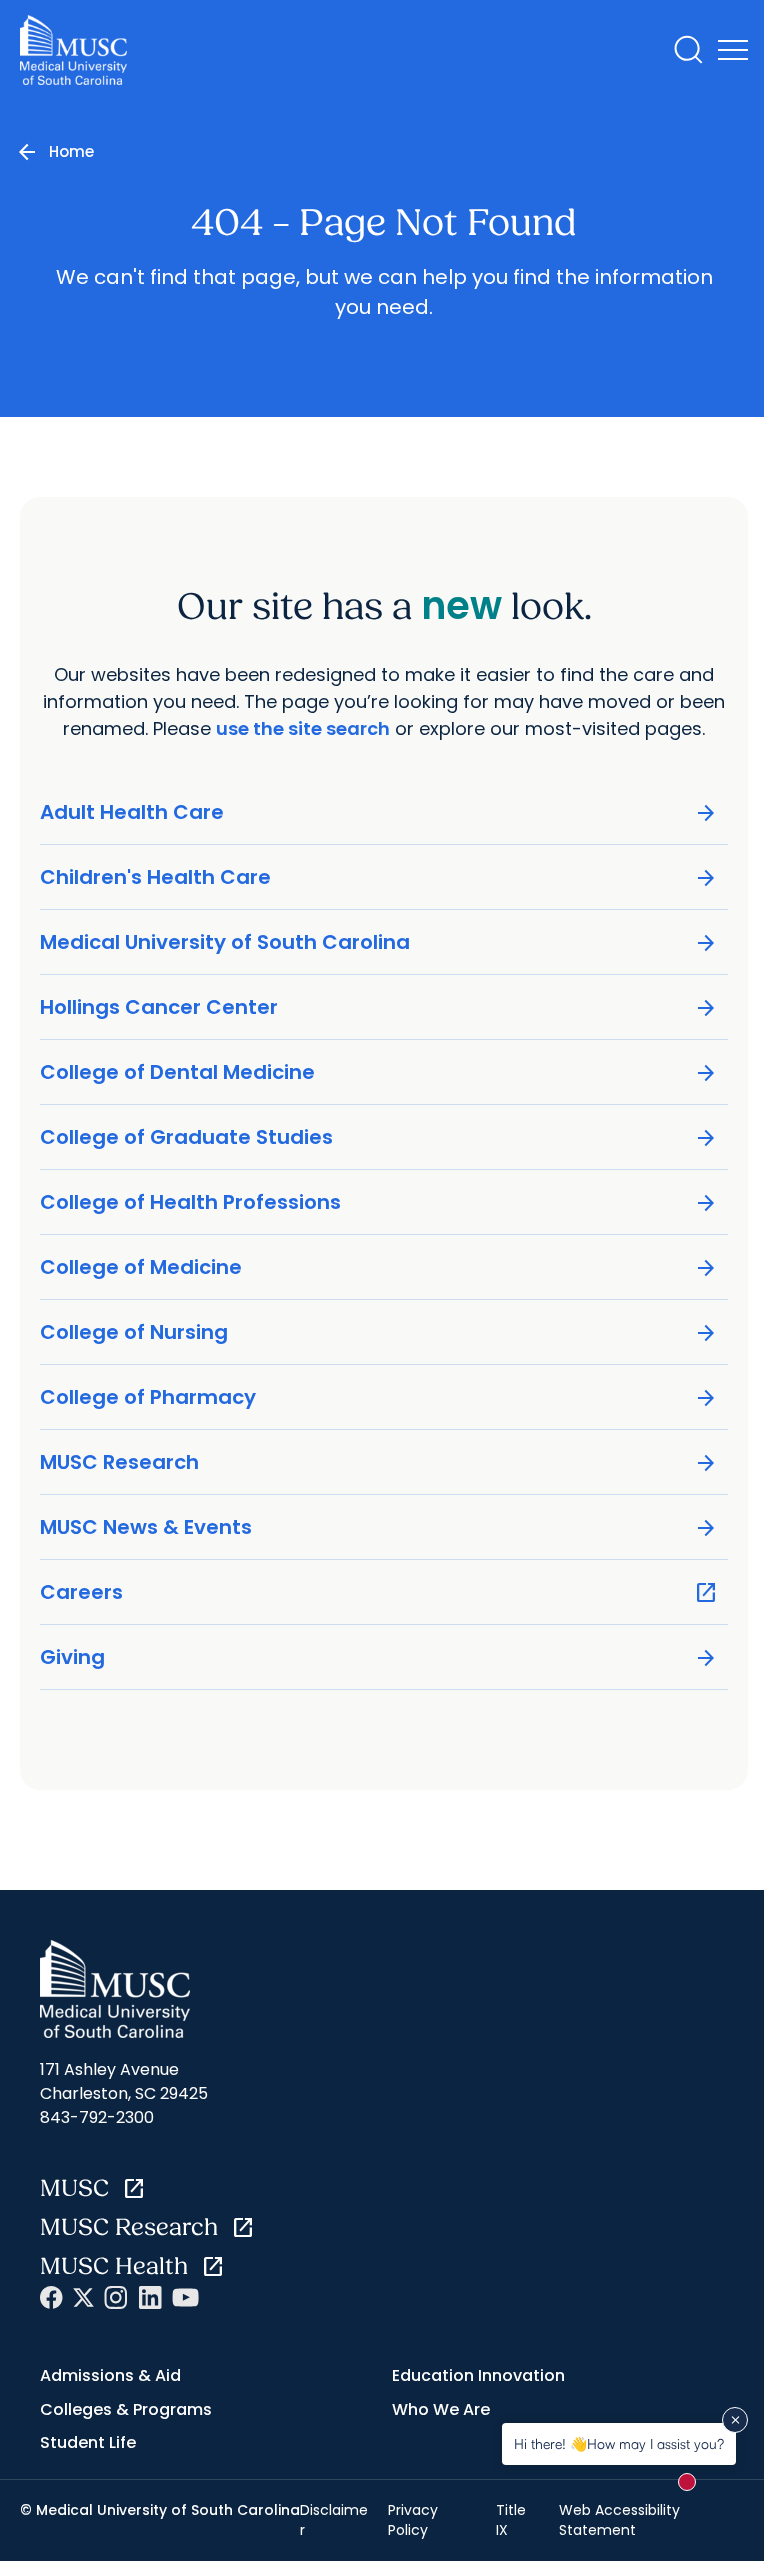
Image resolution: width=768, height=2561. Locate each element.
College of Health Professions (379, 1202)
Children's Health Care (379, 877)
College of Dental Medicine (379, 1072)
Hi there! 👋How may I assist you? (619, 2443)
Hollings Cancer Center (379, 1007)
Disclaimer (334, 2520)
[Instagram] (116, 2297)
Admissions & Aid (110, 2375)
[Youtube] (185, 2297)
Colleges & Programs (126, 2409)
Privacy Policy (413, 2520)
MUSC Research (379, 1462)
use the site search (303, 728)
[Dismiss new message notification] (735, 2420)
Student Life (88, 2442)
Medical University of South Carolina (379, 942)
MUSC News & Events (379, 1527)
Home (71, 151)
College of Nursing (379, 1332)
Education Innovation (478, 2375)
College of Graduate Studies (379, 1137)
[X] (83, 2297)
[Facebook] (51, 2297)
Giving (379, 1657)
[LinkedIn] (150, 2297)
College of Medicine (379, 1267)
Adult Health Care (379, 812)
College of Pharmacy (379, 1397)
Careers (379, 1592)
